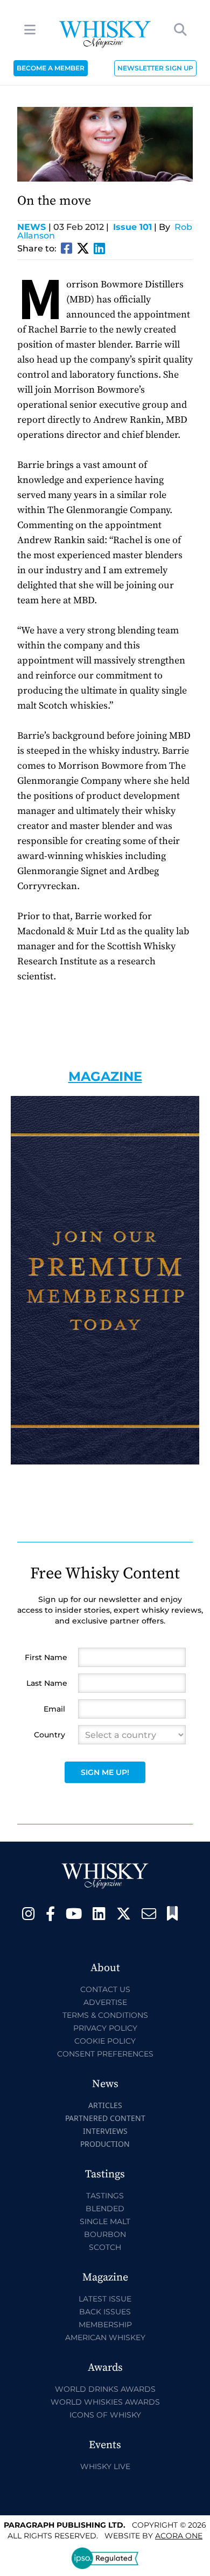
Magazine (105, 1076)
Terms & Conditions (105, 2015)
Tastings (105, 2196)
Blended (105, 2209)
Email (54, 1709)
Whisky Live (105, 2466)
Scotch (105, 2247)
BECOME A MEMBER (51, 68)
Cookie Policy (105, 2041)
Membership (105, 2325)
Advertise (105, 2002)
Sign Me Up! (105, 1772)
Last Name (47, 1683)
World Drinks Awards (105, 2389)
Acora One (179, 2536)
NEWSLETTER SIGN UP (155, 68)
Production (105, 2144)
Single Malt (105, 2221)
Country (50, 1735)
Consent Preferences (105, 2054)
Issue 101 (132, 227)
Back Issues (105, 2312)
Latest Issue (105, 2299)
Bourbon (105, 2234)
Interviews (105, 2131)
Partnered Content (105, 2118)
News (34, 227)
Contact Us (105, 1989)
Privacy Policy (105, 2028)
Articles (105, 2105)
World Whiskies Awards (105, 2402)
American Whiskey (105, 2337)
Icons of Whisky (105, 2415)
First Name (46, 1657)
